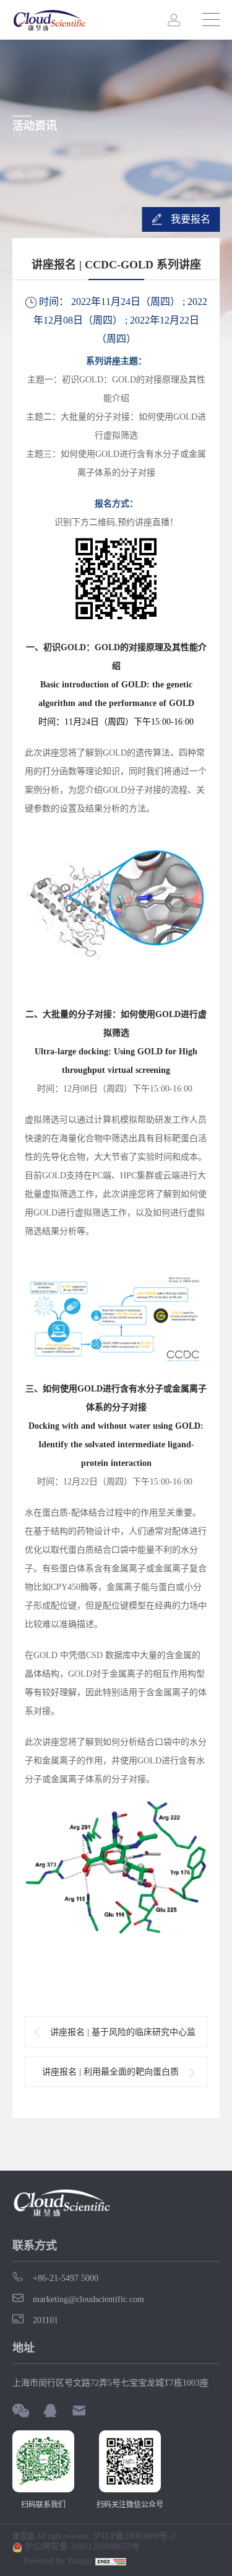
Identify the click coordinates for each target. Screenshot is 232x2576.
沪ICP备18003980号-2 (134, 2536)
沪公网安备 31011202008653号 (81, 2547)
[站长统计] (111, 2561)
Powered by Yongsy (58, 2561)
